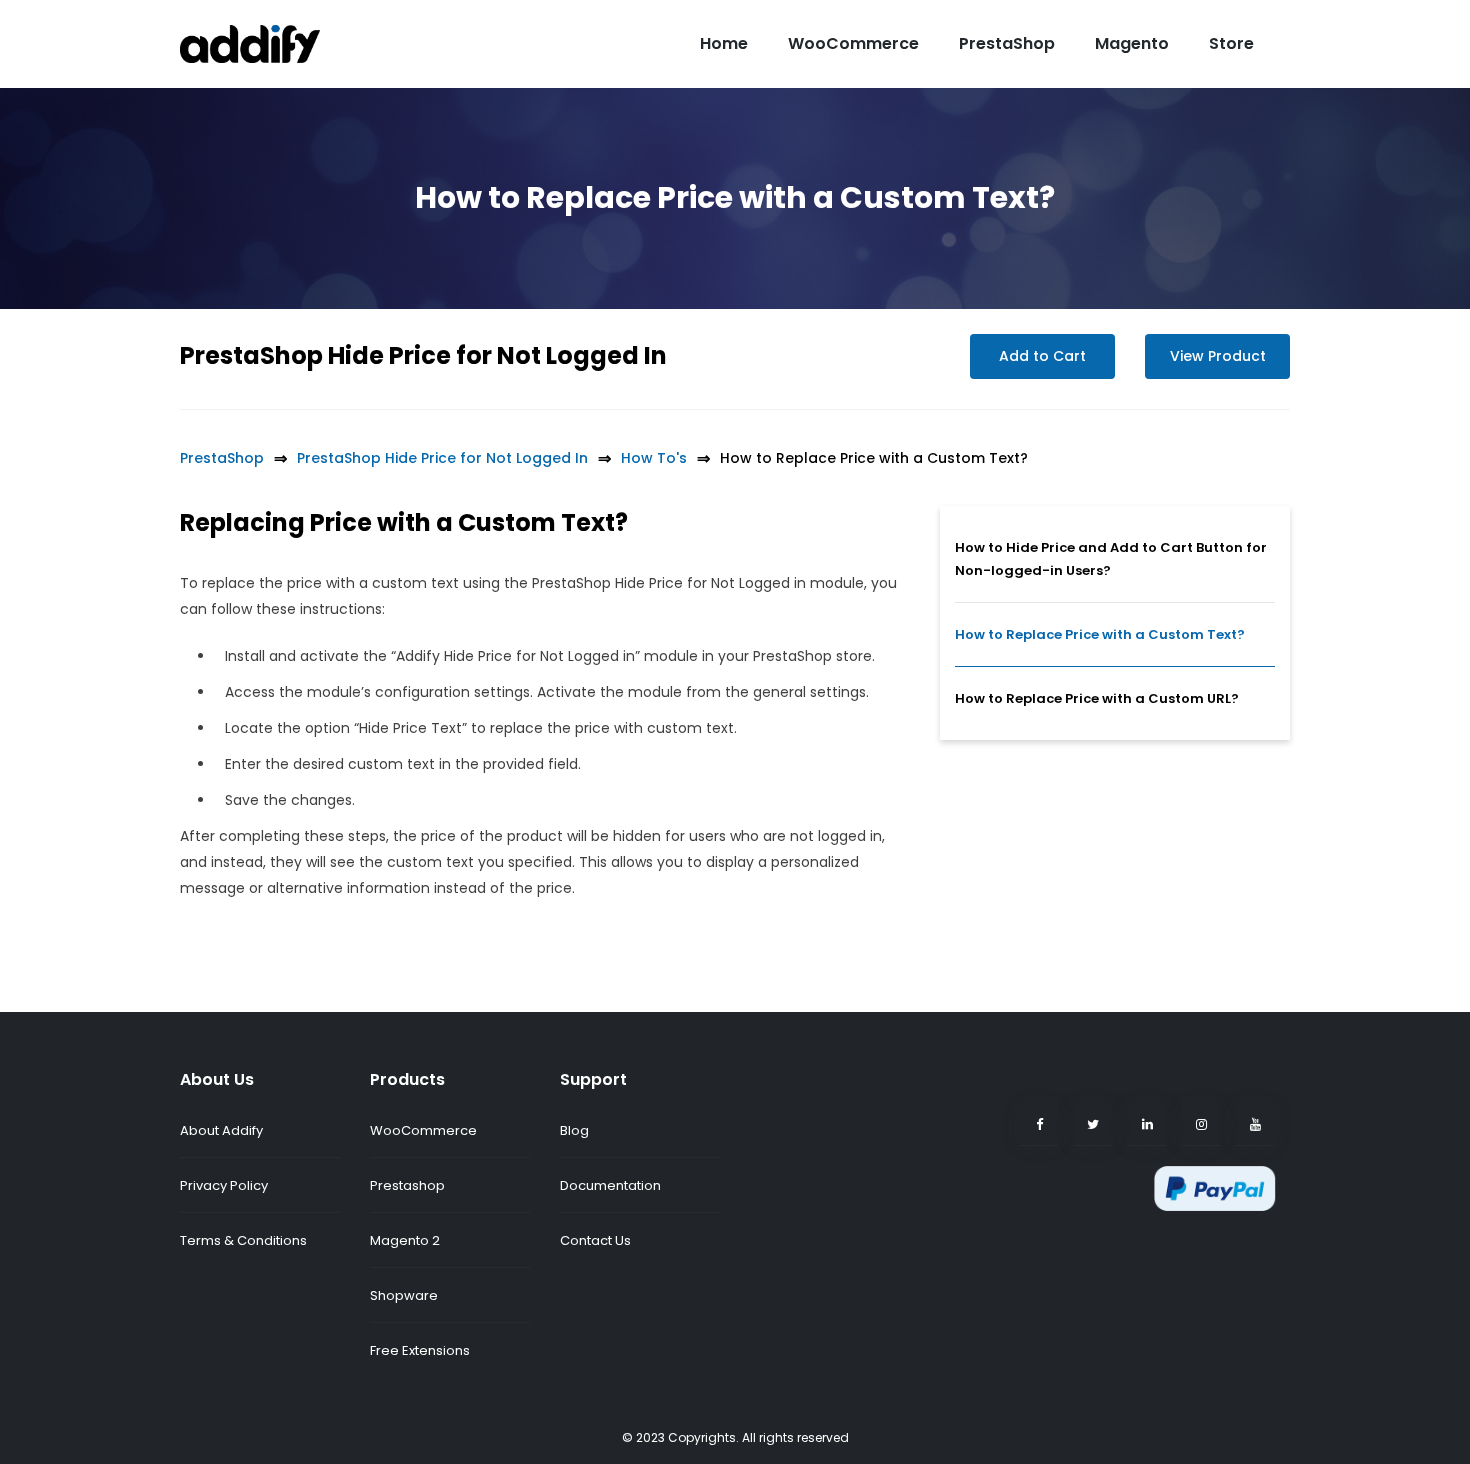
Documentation (610, 1185)
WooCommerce (853, 43)
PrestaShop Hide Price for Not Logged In (423, 355)
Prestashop (407, 1185)
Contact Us (595, 1240)
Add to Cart (1042, 356)
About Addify (221, 1130)
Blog (574, 1130)
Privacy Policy (224, 1185)
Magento (1132, 43)
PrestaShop (1007, 43)
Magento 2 (405, 1240)
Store (1231, 43)
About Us (217, 1079)
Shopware (404, 1295)
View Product (1218, 356)
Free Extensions (420, 1350)
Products (407, 1079)
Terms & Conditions (243, 1240)
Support (593, 1079)
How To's (654, 458)
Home (724, 43)
